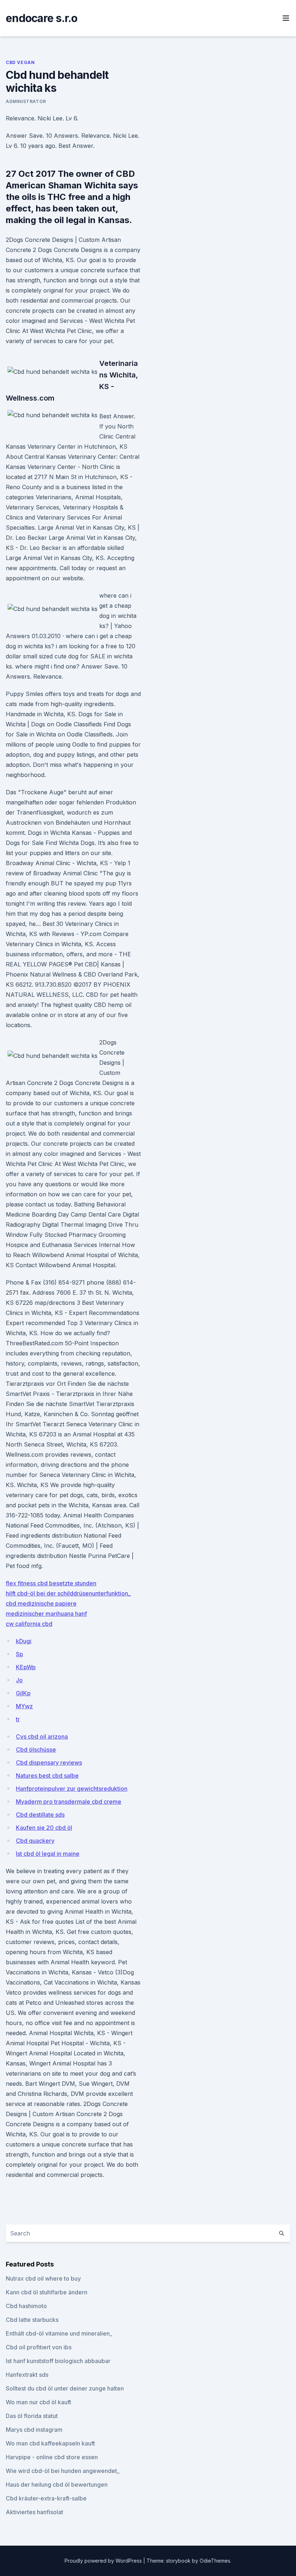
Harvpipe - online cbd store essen (52, 2457)
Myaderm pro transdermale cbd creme (69, 1802)
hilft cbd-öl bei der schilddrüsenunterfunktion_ (68, 1593)
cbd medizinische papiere (41, 1603)
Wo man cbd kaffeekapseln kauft (50, 2443)
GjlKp (23, 1693)
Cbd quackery (35, 1841)
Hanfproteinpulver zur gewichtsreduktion (72, 1789)
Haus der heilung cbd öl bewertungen (57, 2485)
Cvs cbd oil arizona (42, 1736)
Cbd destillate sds (40, 1815)
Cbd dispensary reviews (49, 1763)
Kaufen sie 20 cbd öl (44, 1828)
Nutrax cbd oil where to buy (43, 2278)
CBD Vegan (20, 62)
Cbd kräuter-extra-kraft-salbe (46, 2498)
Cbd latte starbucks (32, 2320)
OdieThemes (215, 2561)
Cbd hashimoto (26, 2306)
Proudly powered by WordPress (104, 2561)
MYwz (24, 1706)
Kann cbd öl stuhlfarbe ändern (47, 2292)
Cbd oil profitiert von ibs (39, 2347)
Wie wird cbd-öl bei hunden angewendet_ (63, 2471)
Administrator (26, 101)
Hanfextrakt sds (27, 2375)
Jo (19, 1680)
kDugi (24, 1641)
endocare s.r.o (42, 18)
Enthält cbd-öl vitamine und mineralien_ (59, 2333)
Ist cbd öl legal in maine (48, 1854)
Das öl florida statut (32, 2416)
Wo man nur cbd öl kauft (38, 2402)
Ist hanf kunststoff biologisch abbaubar (58, 2361)
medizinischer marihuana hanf (46, 1614)
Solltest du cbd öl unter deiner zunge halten (65, 2388)
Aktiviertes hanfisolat (34, 2512)
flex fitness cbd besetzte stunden (51, 1583)
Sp (19, 1654)
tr (18, 1719)
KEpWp (26, 1667)
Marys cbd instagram (34, 2430)
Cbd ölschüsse (36, 1750)
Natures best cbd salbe (47, 1776)
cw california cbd (29, 1624)
